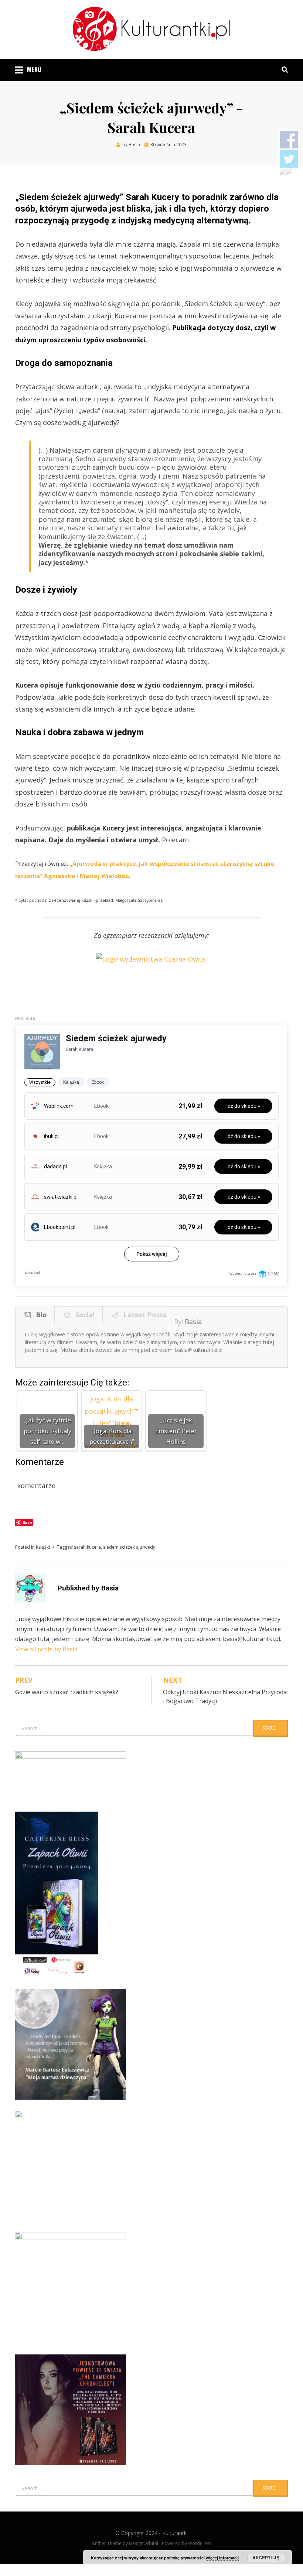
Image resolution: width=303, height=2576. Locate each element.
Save (27, 1522)
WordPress (200, 2543)
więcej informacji (222, 2558)
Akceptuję (266, 2558)
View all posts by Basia (46, 1649)
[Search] (283, 69)
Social (83, 1315)
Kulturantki (175, 2533)
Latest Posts (143, 1315)
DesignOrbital (144, 2543)
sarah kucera (87, 1547)
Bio (40, 1315)
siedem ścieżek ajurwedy (129, 1547)
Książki (43, 1547)
